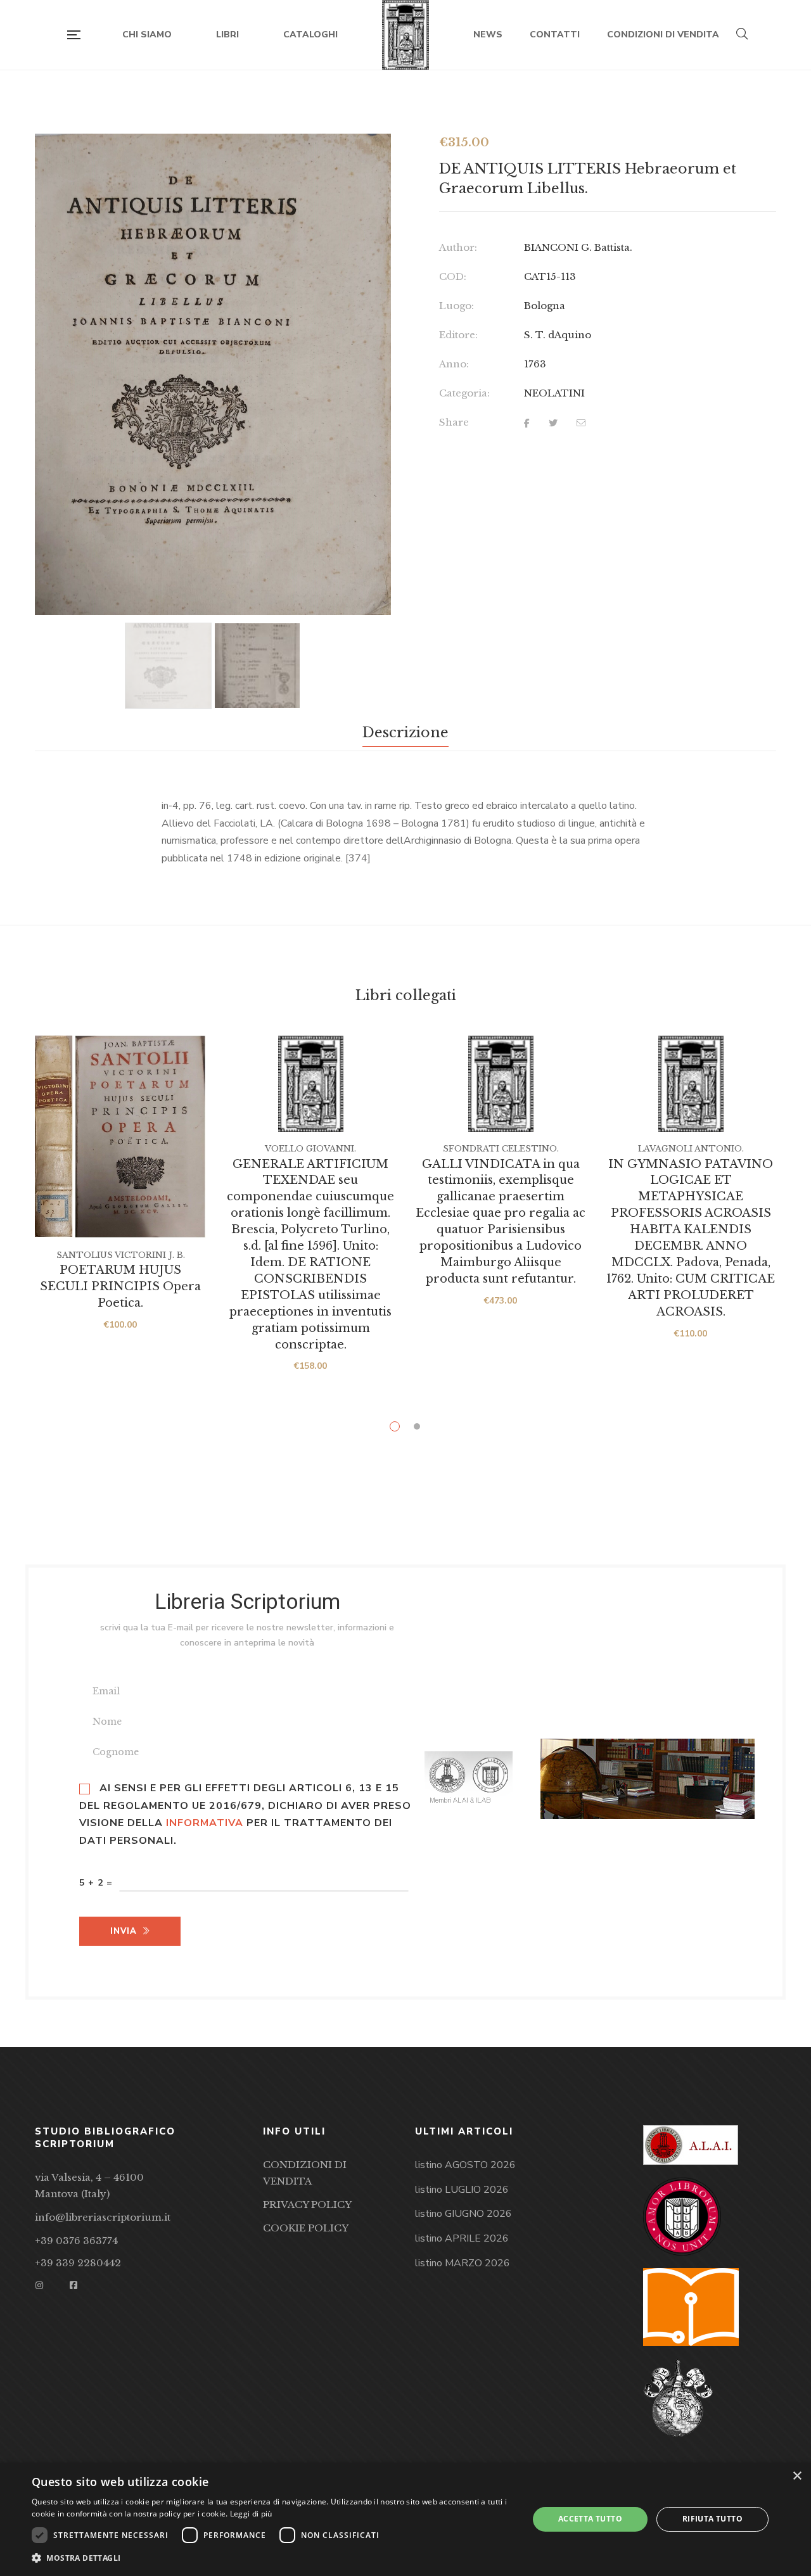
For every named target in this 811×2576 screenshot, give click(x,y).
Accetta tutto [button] (590, 2519)
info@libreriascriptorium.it (103, 2217)
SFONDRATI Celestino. (501, 1149)
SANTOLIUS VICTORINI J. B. (121, 1255)
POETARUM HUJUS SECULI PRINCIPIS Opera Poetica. (120, 1286)
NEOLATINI (554, 393)
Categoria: (464, 393)
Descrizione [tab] (405, 733)
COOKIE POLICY (306, 2228)
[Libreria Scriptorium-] (406, 35)
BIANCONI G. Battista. (578, 247)
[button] (370, 155)
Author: (458, 247)
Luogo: (457, 306)
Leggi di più (251, 2514)
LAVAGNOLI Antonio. (691, 1149)
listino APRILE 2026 (462, 2238)
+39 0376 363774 (76, 2241)
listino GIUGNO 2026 (463, 2214)
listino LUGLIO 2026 (462, 2190)
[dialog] (405, 2519)
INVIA (124, 1931)
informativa (205, 1823)
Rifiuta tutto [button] (712, 2519)
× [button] (797, 2476)
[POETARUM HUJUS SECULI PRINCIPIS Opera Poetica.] (120, 1137)
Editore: (458, 335)
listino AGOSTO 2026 (465, 2165)
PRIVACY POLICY (307, 2205)
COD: (453, 276)
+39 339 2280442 (78, 2263)
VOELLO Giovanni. (310, 1149)
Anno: (454, 364)
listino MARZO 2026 (463, 2263)
